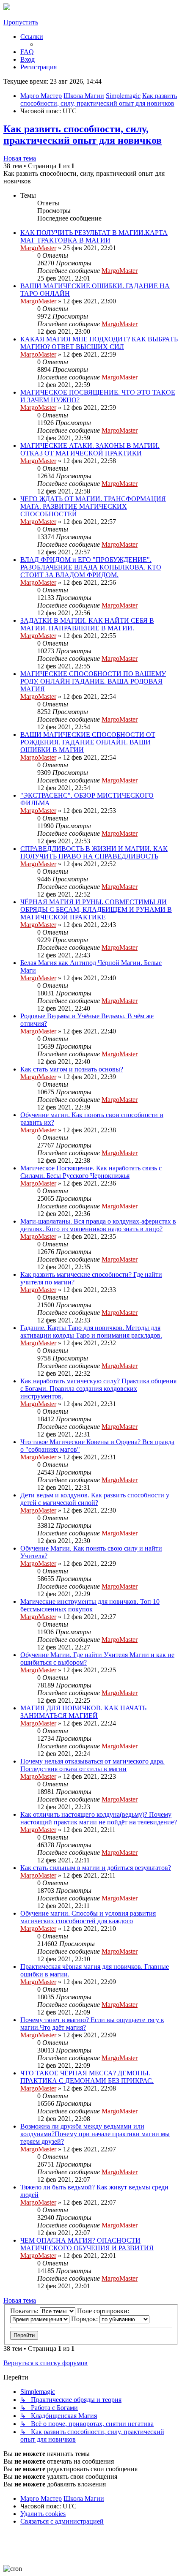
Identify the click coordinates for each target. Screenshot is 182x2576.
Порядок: (85, 2319)
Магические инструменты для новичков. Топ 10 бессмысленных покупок (90, 1605)
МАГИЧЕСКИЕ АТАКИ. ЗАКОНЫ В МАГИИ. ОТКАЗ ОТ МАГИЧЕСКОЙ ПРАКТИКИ (90, 449)
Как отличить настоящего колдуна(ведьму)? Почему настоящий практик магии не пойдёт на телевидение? (99, 1818)
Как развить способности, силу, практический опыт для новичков (83, 135)
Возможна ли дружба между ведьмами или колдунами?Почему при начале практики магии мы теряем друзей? (95, 2134)
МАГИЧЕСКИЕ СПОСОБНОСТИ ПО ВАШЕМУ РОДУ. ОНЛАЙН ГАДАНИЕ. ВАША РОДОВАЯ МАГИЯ (93, 681)
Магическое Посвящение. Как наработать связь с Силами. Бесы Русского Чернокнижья (91, 1172)
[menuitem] (27, 52)
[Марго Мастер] (7, 8)
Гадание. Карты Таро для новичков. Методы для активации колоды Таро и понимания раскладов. (91, 1332)
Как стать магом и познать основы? (72, 1069)
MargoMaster (38, 248)
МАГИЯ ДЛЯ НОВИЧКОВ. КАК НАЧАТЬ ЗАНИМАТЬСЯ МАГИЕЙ (83, 1712)
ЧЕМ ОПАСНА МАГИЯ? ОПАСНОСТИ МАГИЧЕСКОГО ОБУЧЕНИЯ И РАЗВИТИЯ (87, 2244)
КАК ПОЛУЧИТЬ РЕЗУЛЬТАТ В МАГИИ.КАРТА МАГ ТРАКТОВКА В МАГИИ (94, 236)
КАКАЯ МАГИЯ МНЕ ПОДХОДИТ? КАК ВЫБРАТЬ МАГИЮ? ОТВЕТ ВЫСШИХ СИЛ (99, 343)
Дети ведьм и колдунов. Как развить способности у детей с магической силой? (95, 1499)
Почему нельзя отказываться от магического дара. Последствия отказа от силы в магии (92, 1765)
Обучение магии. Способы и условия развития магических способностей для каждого (88, 1917)
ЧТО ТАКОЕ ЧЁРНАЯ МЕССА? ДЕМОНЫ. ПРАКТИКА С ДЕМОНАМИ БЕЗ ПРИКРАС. (87, 2077)
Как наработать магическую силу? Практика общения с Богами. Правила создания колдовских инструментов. (98, 1389)
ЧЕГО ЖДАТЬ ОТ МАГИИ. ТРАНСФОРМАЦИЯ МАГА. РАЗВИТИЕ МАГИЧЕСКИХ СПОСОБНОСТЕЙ (93, 506)
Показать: (25, 2311)
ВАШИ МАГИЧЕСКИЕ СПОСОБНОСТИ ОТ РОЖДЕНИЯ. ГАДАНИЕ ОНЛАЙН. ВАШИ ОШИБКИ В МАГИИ (88, 742)
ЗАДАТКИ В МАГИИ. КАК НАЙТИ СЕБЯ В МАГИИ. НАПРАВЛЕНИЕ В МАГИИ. (87, 624)
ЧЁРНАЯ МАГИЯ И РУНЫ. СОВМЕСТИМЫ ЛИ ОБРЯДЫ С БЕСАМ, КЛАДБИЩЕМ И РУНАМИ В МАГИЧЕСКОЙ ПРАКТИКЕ (96, 909)
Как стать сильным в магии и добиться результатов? (96, 1868)
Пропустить (21, 22)
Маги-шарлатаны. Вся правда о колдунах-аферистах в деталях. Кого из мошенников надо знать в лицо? (98, 1225)
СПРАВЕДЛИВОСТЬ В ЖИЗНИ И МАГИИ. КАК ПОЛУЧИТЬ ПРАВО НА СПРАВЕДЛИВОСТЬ (94, 852)
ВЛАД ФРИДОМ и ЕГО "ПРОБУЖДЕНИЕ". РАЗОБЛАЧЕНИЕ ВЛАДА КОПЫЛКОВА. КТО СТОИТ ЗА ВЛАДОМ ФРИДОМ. (91, 567)
